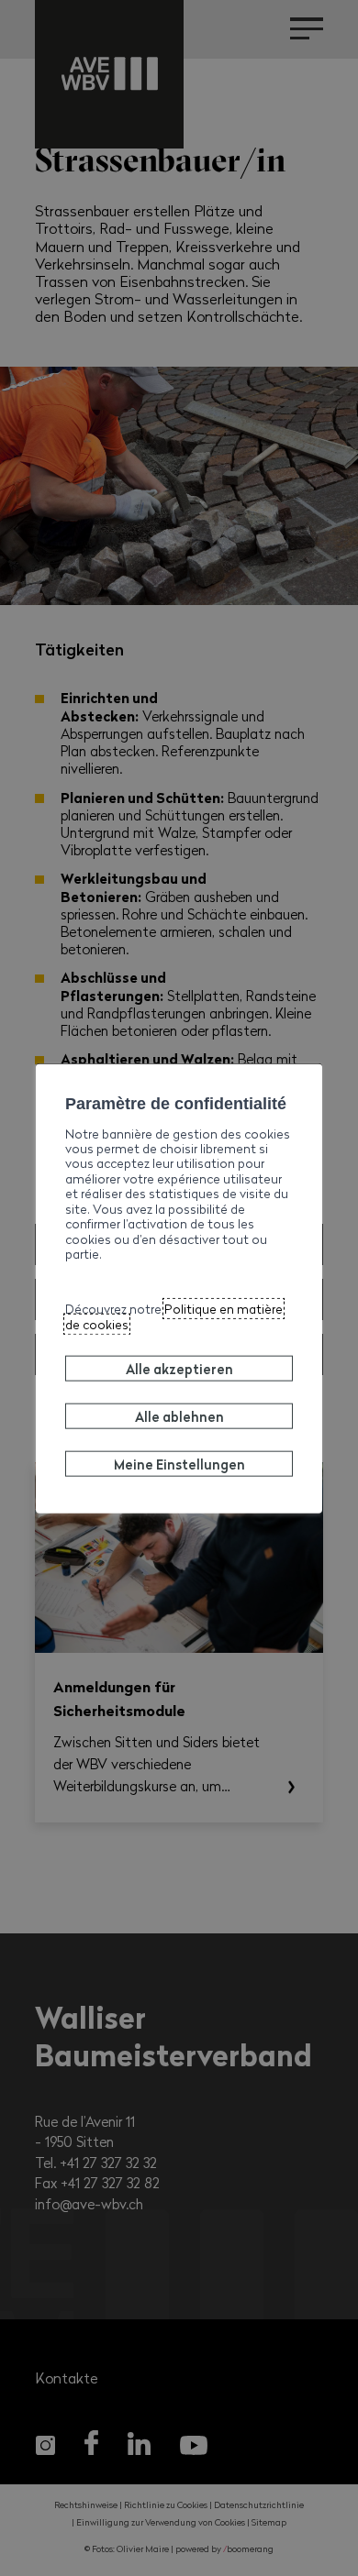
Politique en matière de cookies (174, 1316)
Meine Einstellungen (179, 1463)
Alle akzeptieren (179, 1368)
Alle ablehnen (179, 1415)
